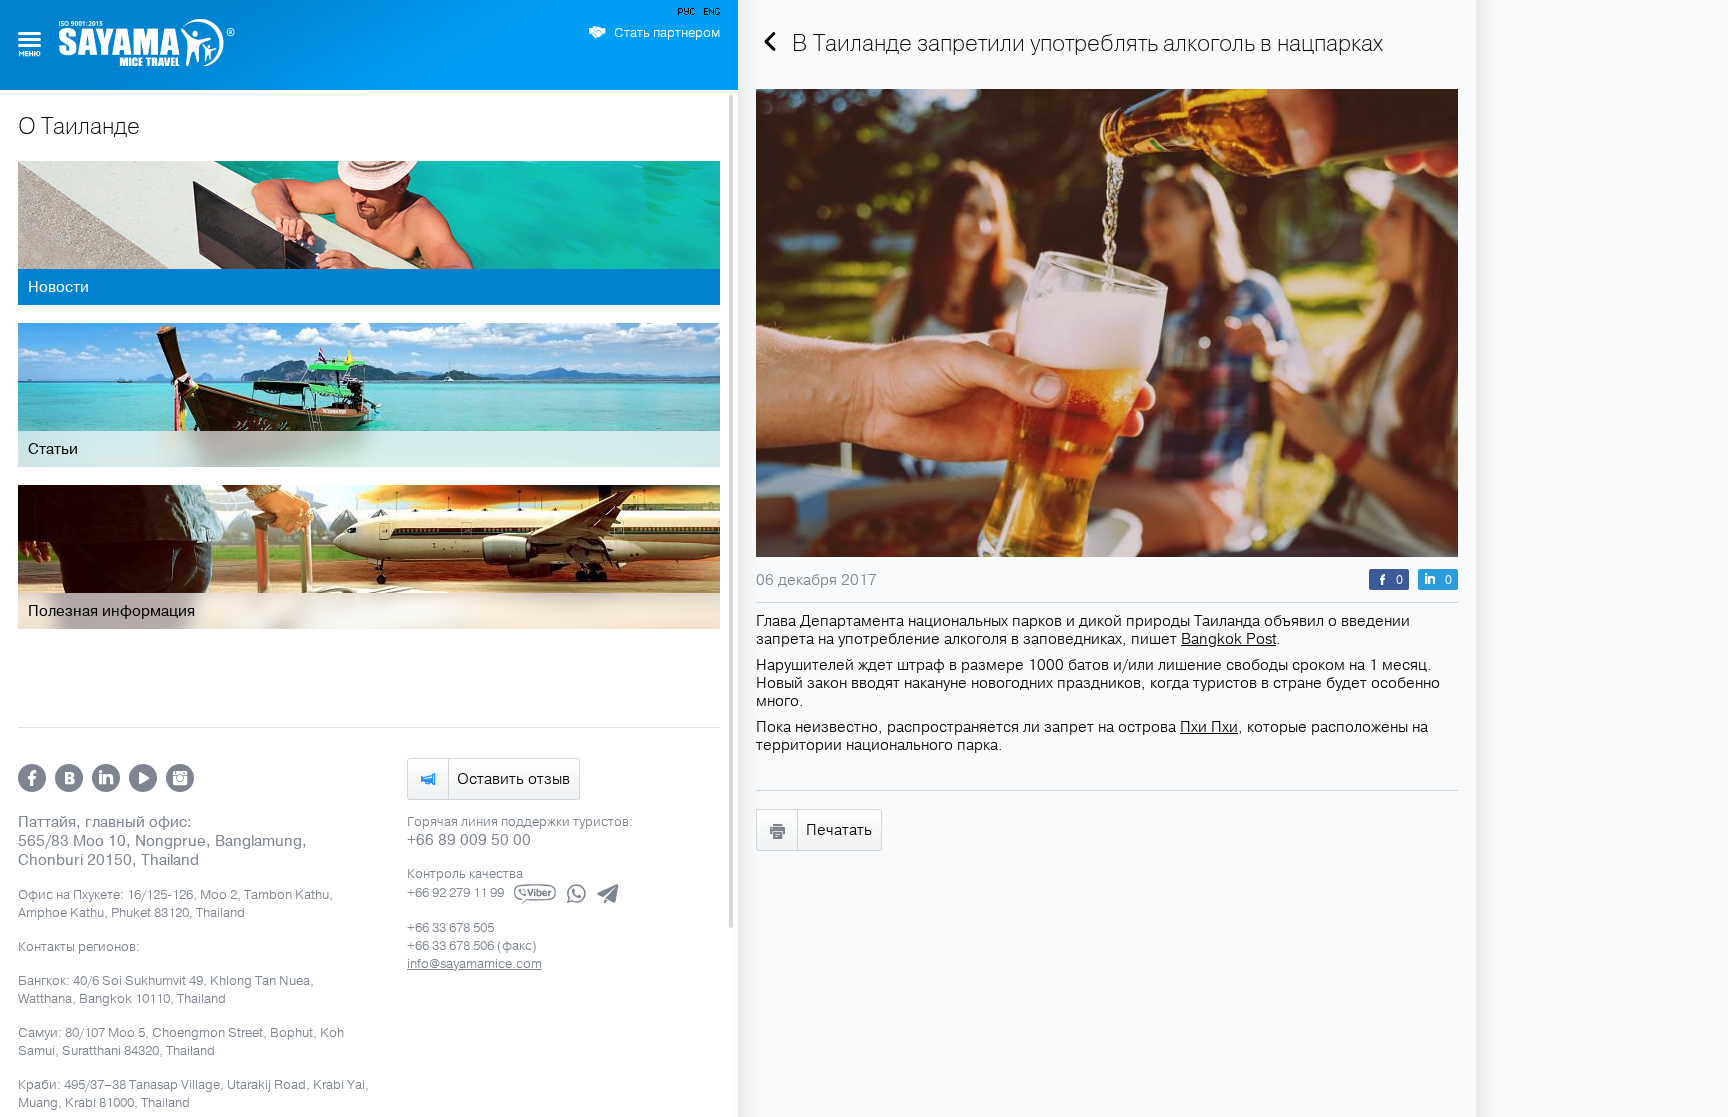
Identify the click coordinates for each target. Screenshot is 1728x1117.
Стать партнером (667, 33)
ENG (710, 15)
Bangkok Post (1228, 639)
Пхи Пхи (1209, 727)
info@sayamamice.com (474, 964)
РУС (688, 15)
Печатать (839, 830)
